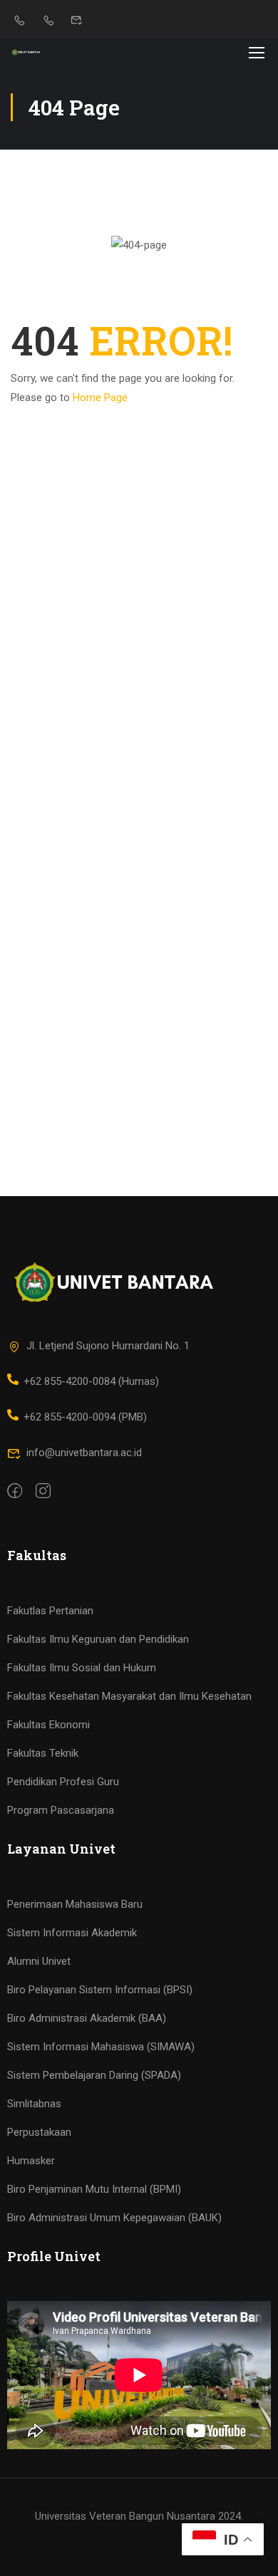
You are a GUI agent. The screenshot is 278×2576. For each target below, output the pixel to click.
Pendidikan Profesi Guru (63, 1782)
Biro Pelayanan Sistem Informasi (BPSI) (100, 1990)
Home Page (100, 398)
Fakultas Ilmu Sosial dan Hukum (82, 1668)
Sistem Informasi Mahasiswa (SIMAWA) (101, 2047)
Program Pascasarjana (61, 1810)
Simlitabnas (34, 2104)
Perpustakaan (39, 2132)
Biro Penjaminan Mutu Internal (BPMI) (94, 2189)
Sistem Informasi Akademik (72, 1933)
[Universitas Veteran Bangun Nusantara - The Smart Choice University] (26, 52)
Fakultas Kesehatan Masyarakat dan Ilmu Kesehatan (129, 1696)
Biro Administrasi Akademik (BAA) (87, 2018)
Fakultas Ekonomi (48, 1725)
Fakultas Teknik (43, 1753)
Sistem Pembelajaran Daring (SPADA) (94, 2075)
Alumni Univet (39, 1961)
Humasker (31, 2161)
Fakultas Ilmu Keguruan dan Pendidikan (98, 1639)
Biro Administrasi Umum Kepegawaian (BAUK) (114, 2218)
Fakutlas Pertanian (50, 1611)
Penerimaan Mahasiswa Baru (75, 1904)
